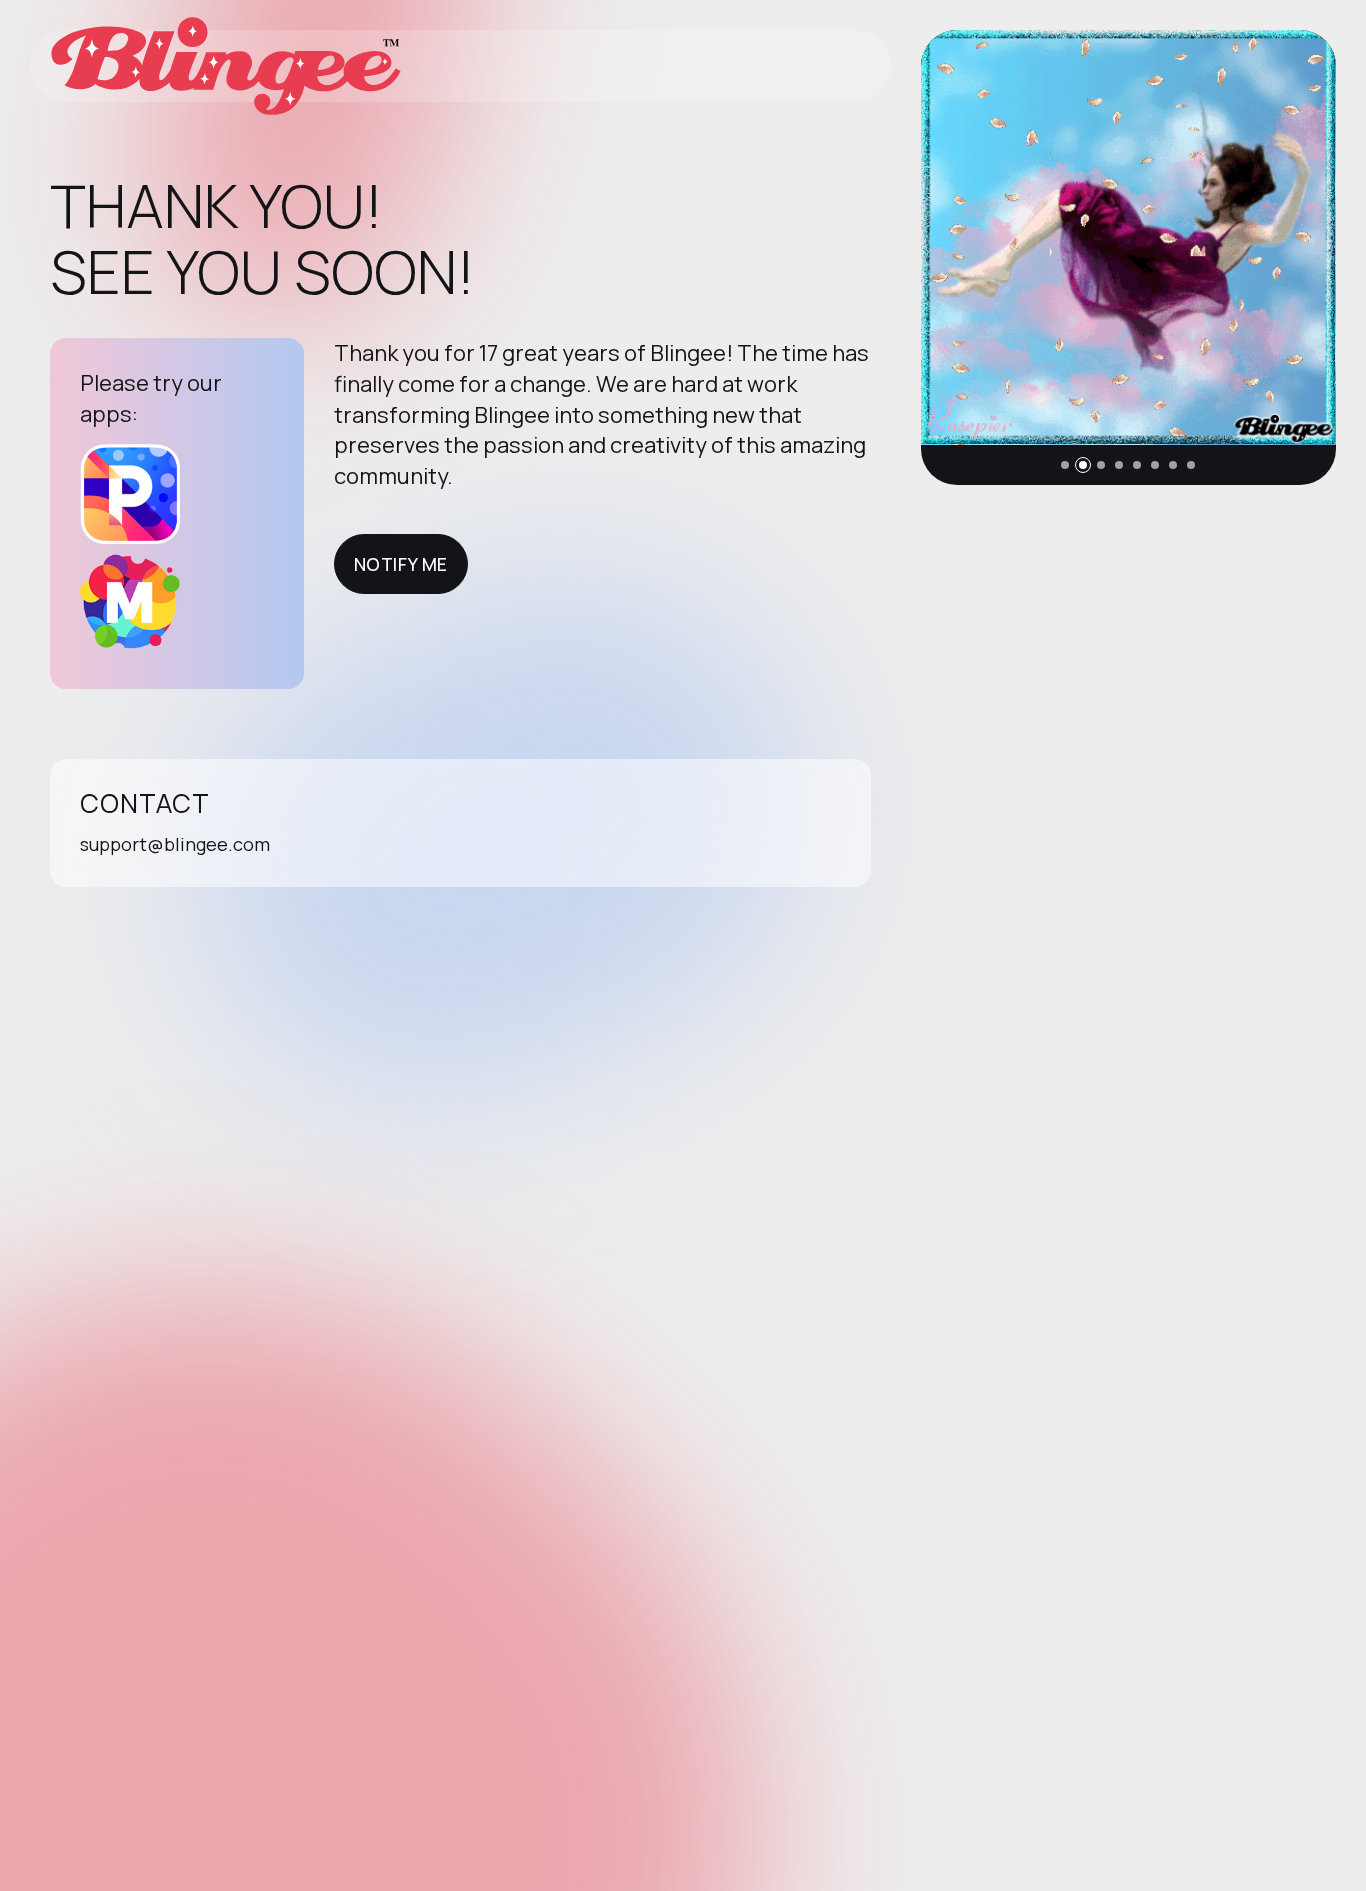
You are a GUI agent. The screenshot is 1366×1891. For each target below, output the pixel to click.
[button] (1065, 465)
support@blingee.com (175, 844)
